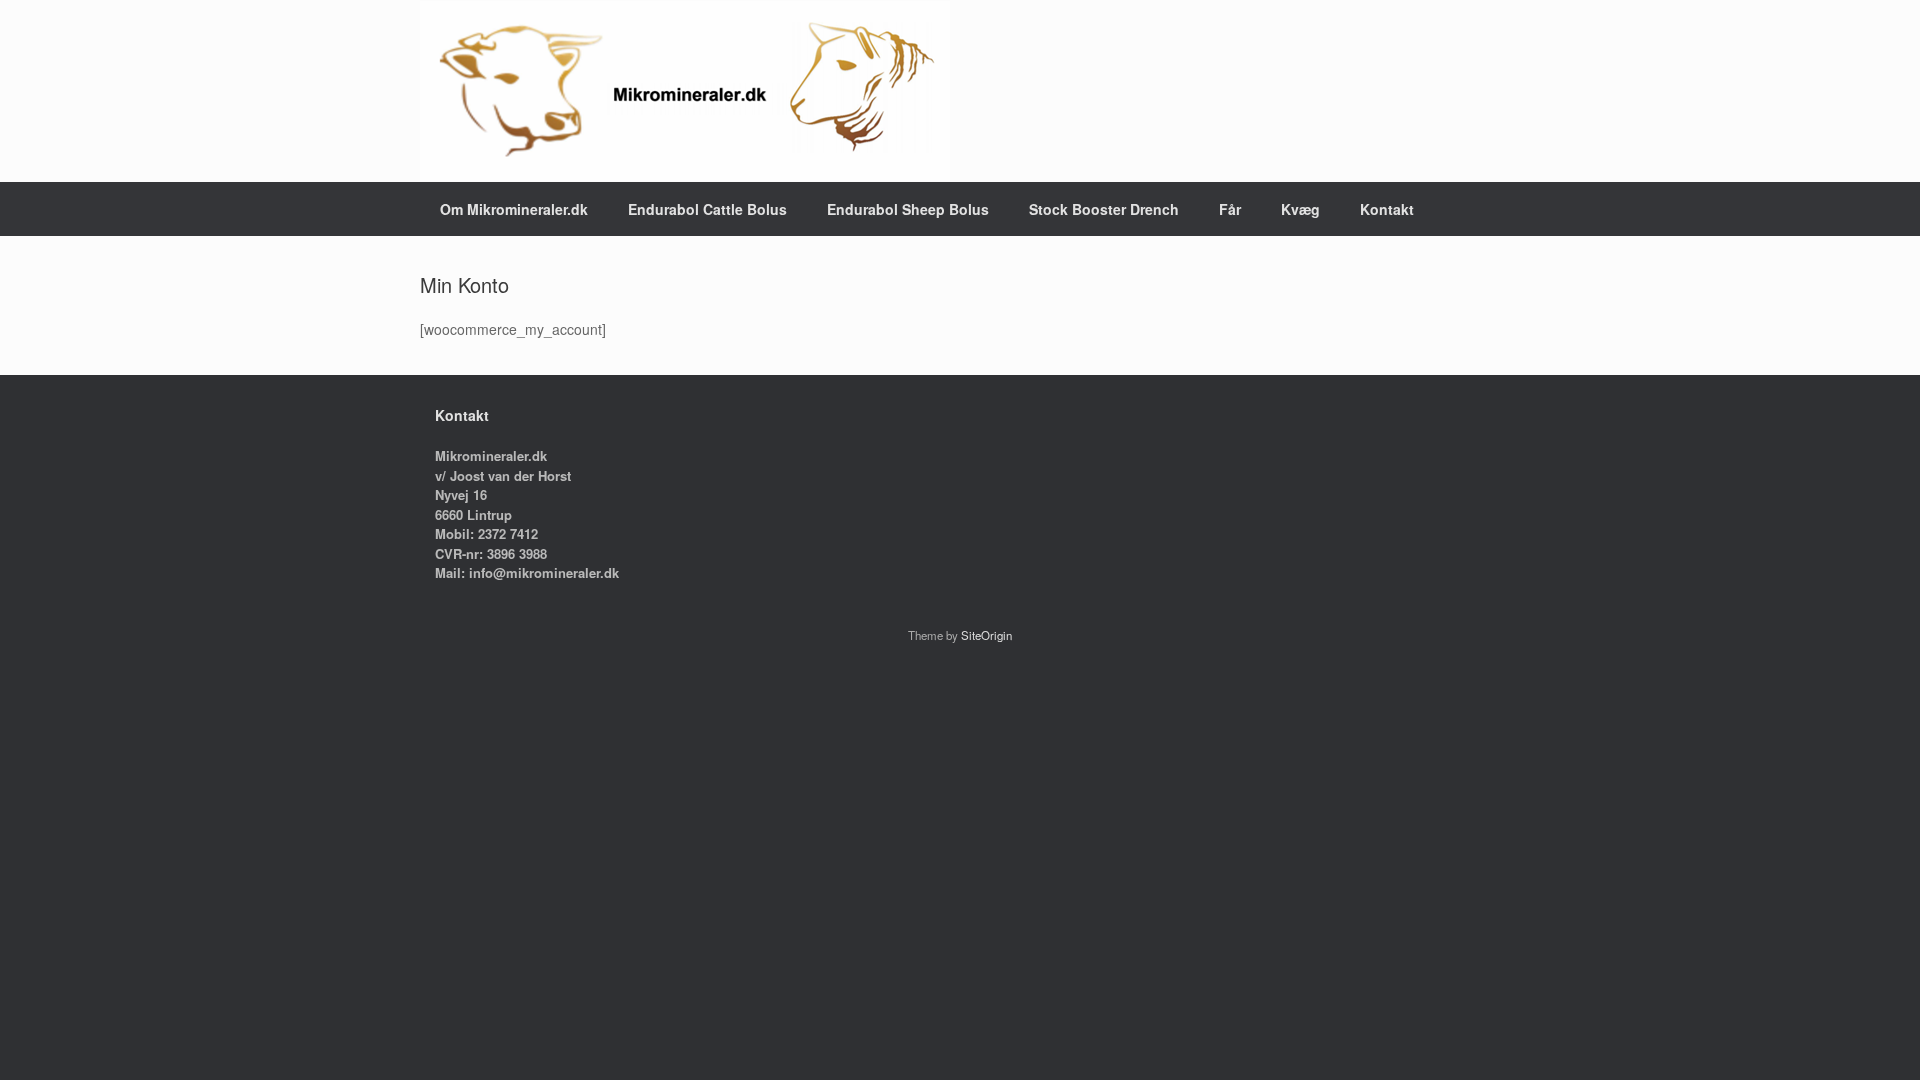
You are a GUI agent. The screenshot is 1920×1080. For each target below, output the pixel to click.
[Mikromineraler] (685, 91)
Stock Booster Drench (1104, 209)
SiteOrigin (986, 635)
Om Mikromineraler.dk (514, 209)
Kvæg (1300, 209)
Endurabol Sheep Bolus (908, 209)
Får (1230, 209)
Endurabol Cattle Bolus (707, 209)
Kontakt (1387, 209)
